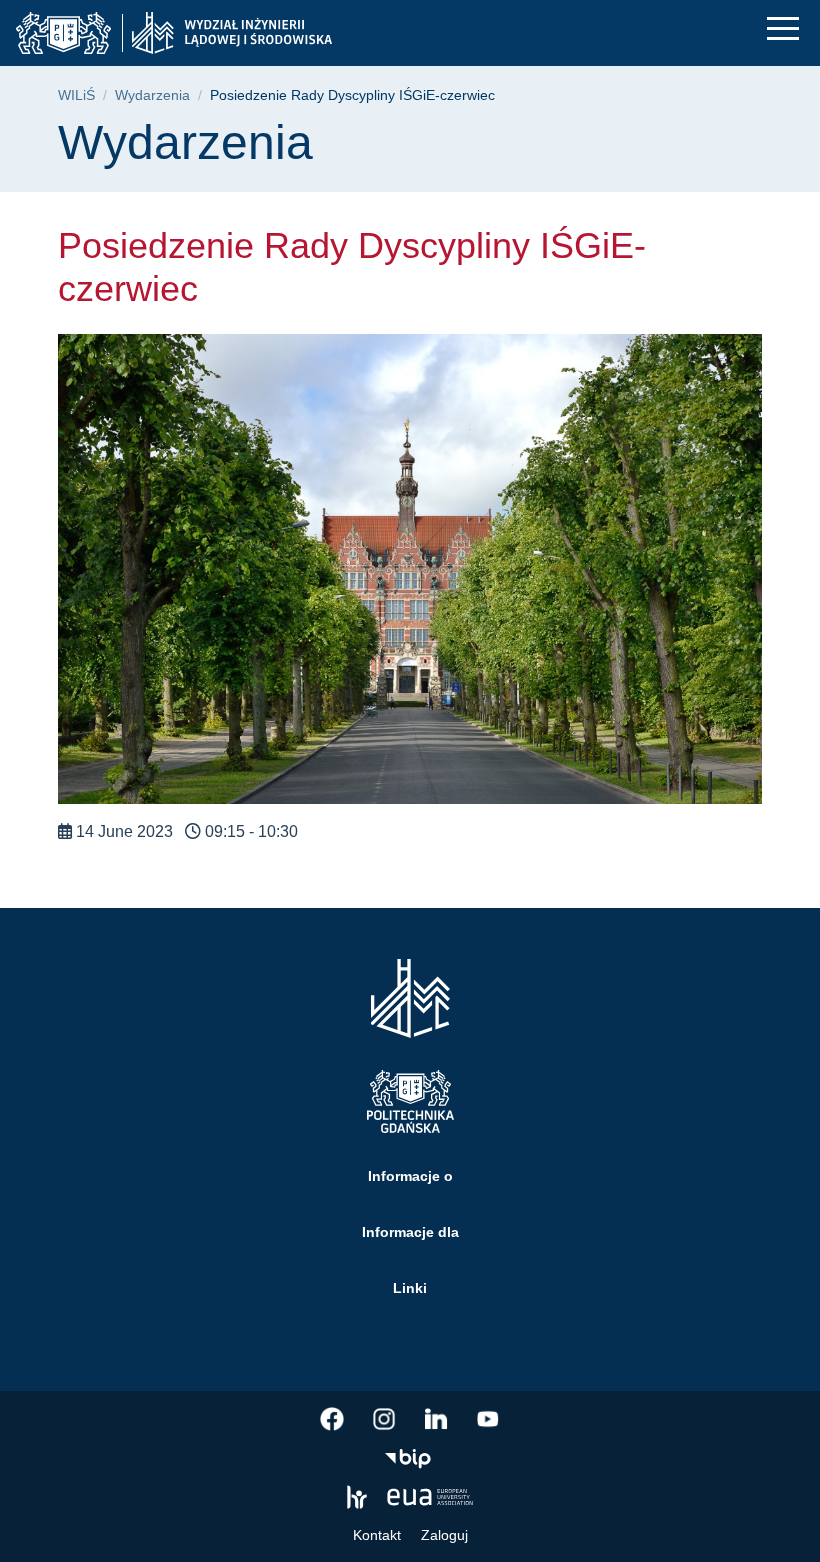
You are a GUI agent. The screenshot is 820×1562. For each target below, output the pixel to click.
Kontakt (377, 1535)
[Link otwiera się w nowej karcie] (332, 1419)
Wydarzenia (152, 95)
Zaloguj (444, 1535)
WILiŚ (76, 95)
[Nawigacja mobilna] (783, 28)
